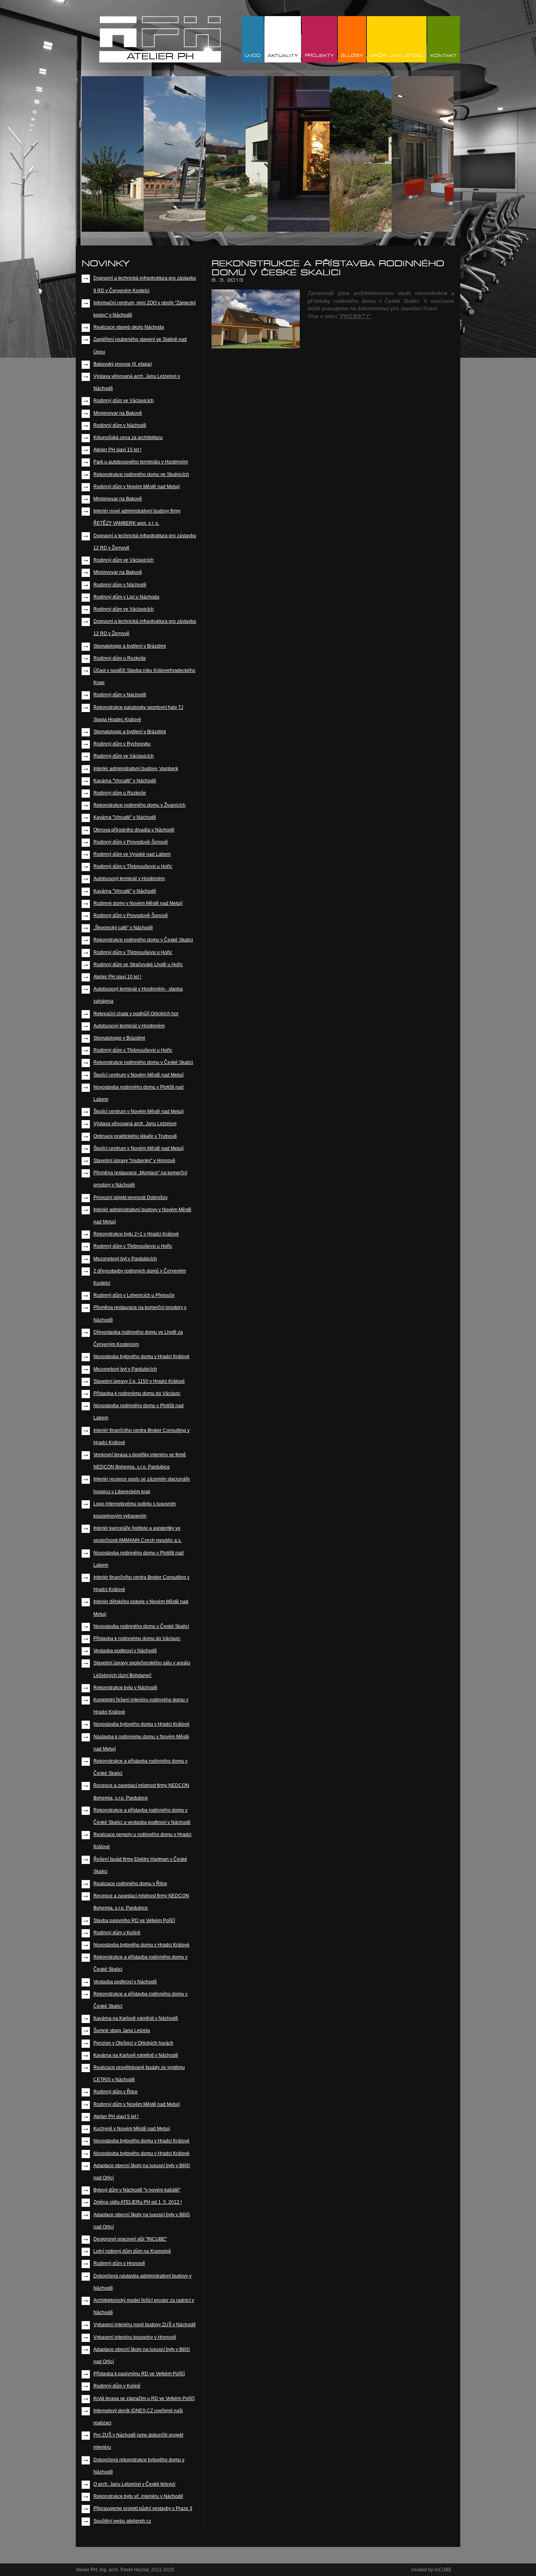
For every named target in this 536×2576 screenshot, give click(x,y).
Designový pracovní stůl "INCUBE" (130, 2239)
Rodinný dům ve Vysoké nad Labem (132, 854)
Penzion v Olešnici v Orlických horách (133, 2043)
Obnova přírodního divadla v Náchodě (134, 830)
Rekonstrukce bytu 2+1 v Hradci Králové (136, 1234)
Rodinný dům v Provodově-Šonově (131, 842)
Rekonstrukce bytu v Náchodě (125, 1688)
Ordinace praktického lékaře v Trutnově (135, 1136)
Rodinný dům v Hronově (119, 2263)
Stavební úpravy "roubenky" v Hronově (134, 1161)
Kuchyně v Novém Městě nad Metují (132, 2129)
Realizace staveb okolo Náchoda (129, 327)
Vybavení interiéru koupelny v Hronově (135, 2337)
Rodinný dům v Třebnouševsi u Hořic (133, 866)
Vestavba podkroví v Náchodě (125, 1651)
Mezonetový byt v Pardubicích (125, 1259)
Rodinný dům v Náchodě (120, 425)
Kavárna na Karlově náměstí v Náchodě (136, 2018)
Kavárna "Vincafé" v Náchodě (125, 781)
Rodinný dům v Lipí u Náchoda (126, 597)
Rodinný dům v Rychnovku (122, 744)
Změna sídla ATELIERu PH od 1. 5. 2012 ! (138, 2202)
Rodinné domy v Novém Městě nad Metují (138, 903)
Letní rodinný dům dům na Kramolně (132, 2251)
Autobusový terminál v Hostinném (129, 879)
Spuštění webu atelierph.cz (122, 2521)
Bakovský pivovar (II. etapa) (123, 364)
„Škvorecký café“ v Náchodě (123, 928)
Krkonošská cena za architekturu (128, 438)
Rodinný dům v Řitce (116, 2092)
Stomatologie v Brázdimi (119, 1038)
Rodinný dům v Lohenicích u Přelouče (134, 1295)
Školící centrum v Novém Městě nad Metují (139, 1075)
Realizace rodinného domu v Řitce (130, 1884)
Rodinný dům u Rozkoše (120, 658)
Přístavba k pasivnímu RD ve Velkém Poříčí (139, 2374)
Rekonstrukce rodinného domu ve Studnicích (141, 474)
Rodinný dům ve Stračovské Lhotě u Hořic (138, 965)
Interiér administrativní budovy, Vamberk (136, 769)
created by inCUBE (431, 2570)
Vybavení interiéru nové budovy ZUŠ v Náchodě (145, 2325)
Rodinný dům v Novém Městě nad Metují (137, 487)
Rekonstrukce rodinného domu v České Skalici (143, 940)
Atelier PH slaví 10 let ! (117, 977)
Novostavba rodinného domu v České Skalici (141, 1626)
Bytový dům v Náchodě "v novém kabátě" (137, 2190)
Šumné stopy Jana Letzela (122, 2030)
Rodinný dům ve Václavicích (124, 401)
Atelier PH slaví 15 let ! (117, 450)
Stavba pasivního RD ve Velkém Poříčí (134, 1921)
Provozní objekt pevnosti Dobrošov (130, 1197)
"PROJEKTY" (355, 316)
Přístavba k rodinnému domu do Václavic (137, 1393)
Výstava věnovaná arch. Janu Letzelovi (135, 1124)
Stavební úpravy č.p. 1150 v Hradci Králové (139, 1381)
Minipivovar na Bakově (118, 413)
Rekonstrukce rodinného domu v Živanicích (139, 805)
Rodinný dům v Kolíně (117, 1933)
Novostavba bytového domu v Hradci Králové (141, 1357)
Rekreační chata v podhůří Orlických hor (136, 1014)
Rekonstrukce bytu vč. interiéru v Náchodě (138, 2496)
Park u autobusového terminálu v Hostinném (141, 462)
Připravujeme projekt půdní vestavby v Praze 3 (143, 2508)
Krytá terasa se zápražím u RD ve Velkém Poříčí (144, 2398)
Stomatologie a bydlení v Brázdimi (130, 646)
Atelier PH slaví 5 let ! (116, 2116)
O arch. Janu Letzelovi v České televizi (134, 2484)
